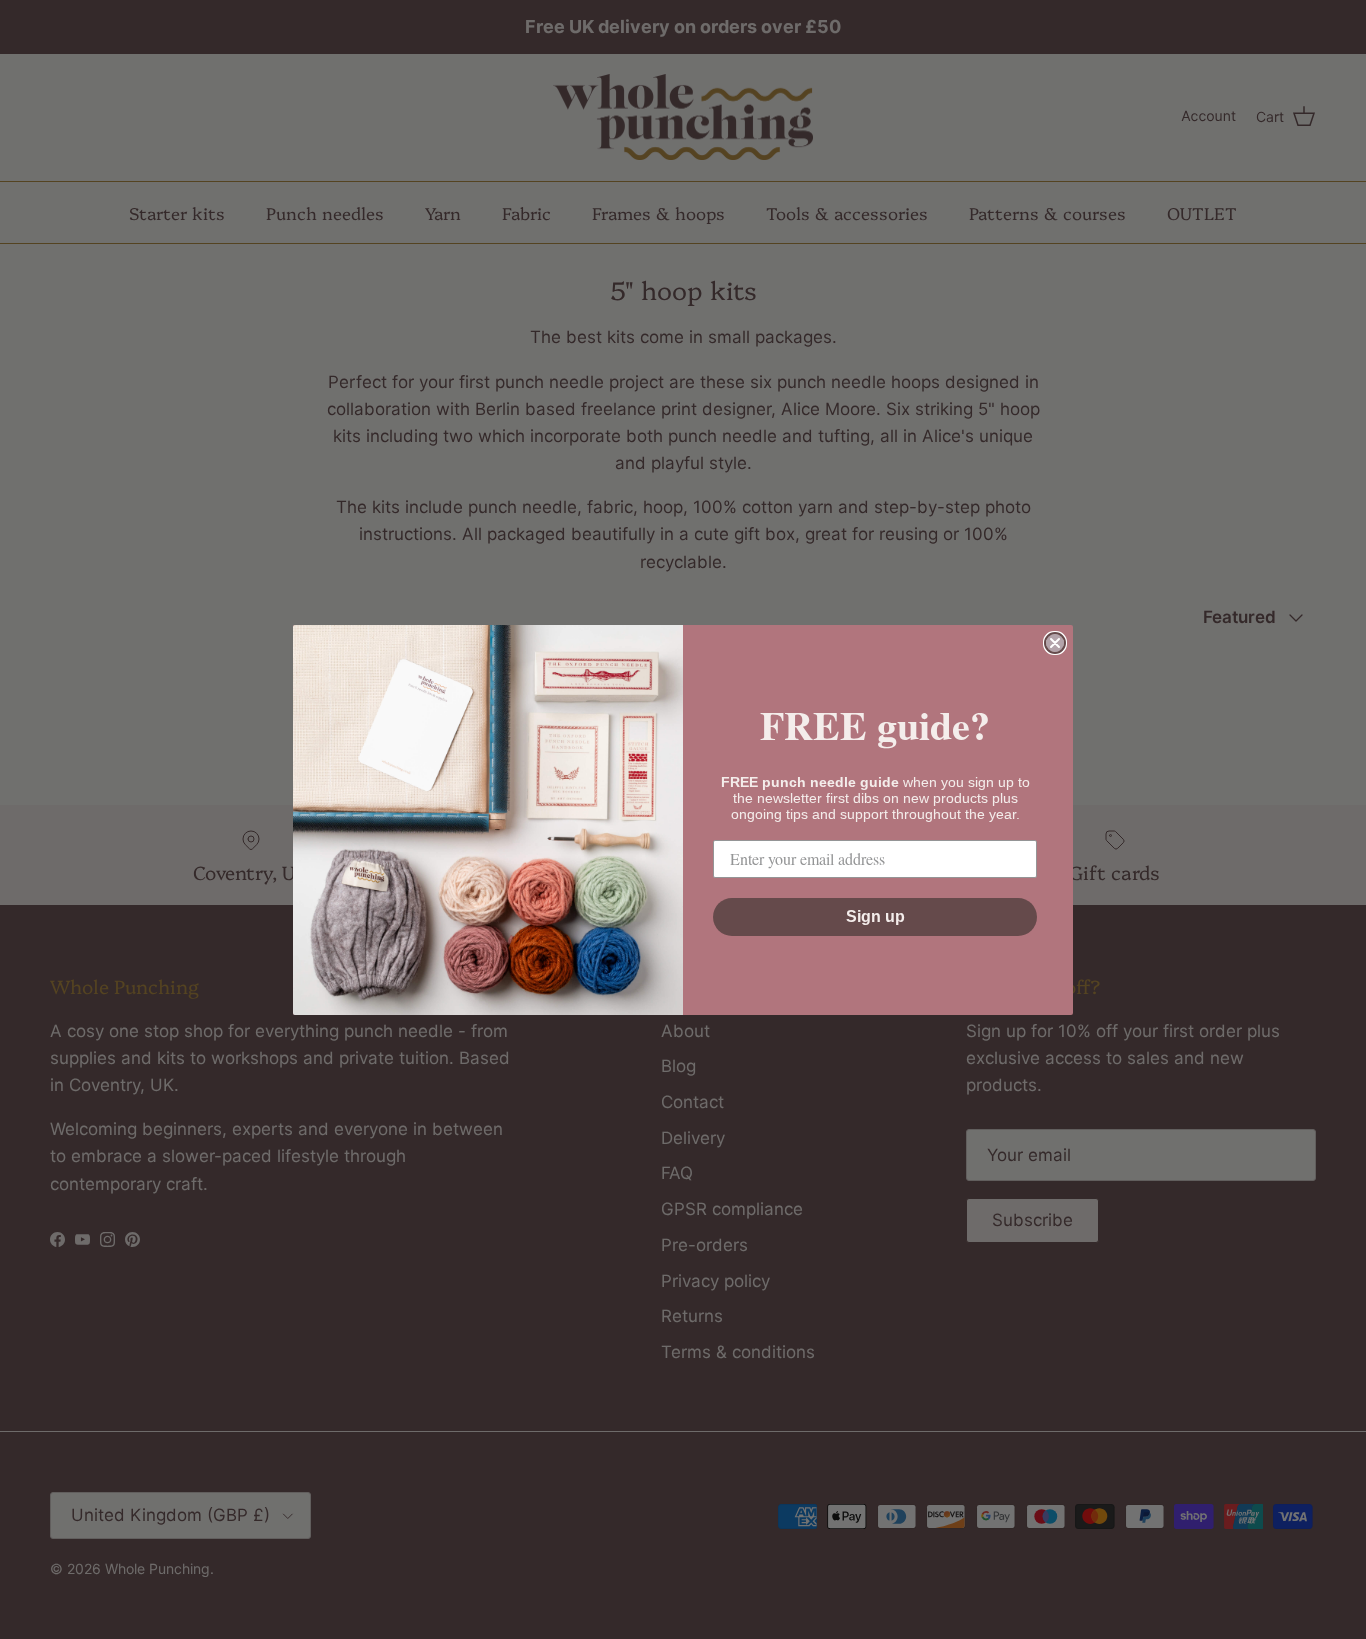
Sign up (875, 915)
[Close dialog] (1055, 643)
